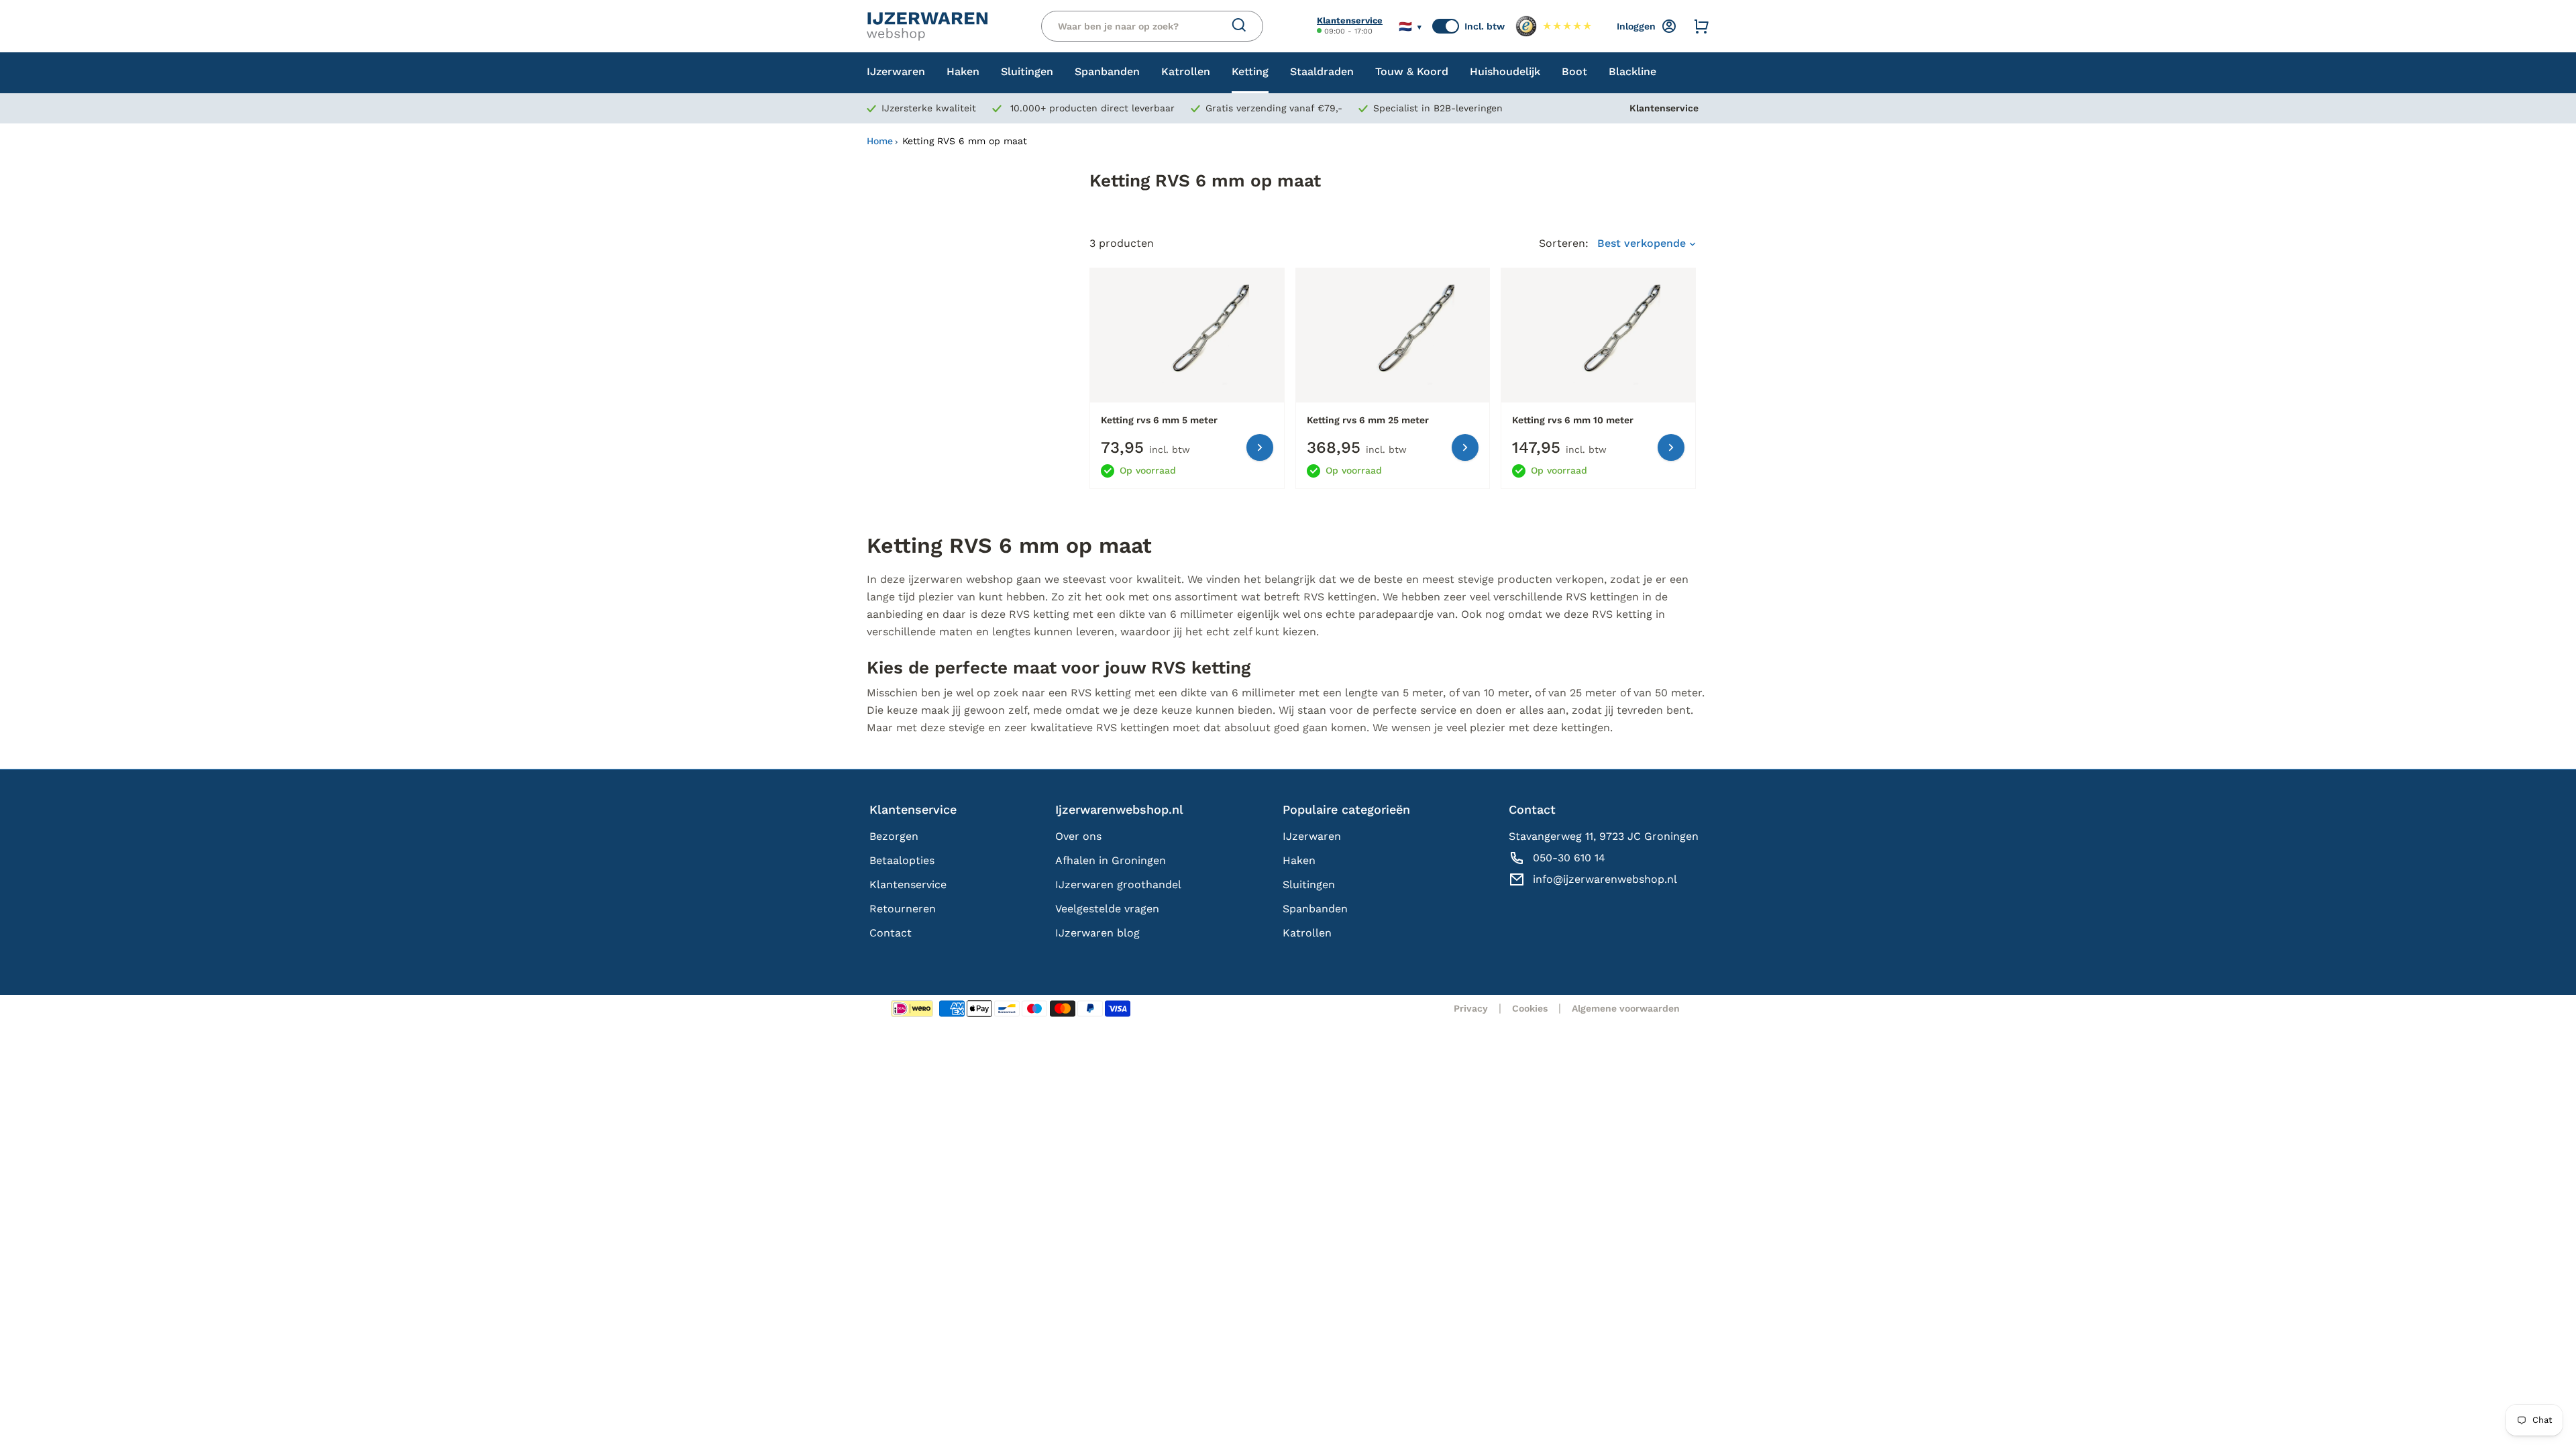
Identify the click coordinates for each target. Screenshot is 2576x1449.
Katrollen (1307, 933)
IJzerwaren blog (1097, 933)
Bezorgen (894, 836)
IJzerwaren (1312, 836)
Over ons (1078, 836)
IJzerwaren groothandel (1118, 884)
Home (880, 141)
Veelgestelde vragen (1107, 909)
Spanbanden (1315, 909)
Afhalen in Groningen (1111, 860)
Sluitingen (1309, 884)
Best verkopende (1643, 243)
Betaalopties (902, 860)
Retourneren (903, 909)
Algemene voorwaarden (1626, 1008)
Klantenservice (1350, 20)
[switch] (1446, 26)
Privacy (1471, 1008)
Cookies (1530, 1008)
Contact (891, 933)
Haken (1299, 860)
